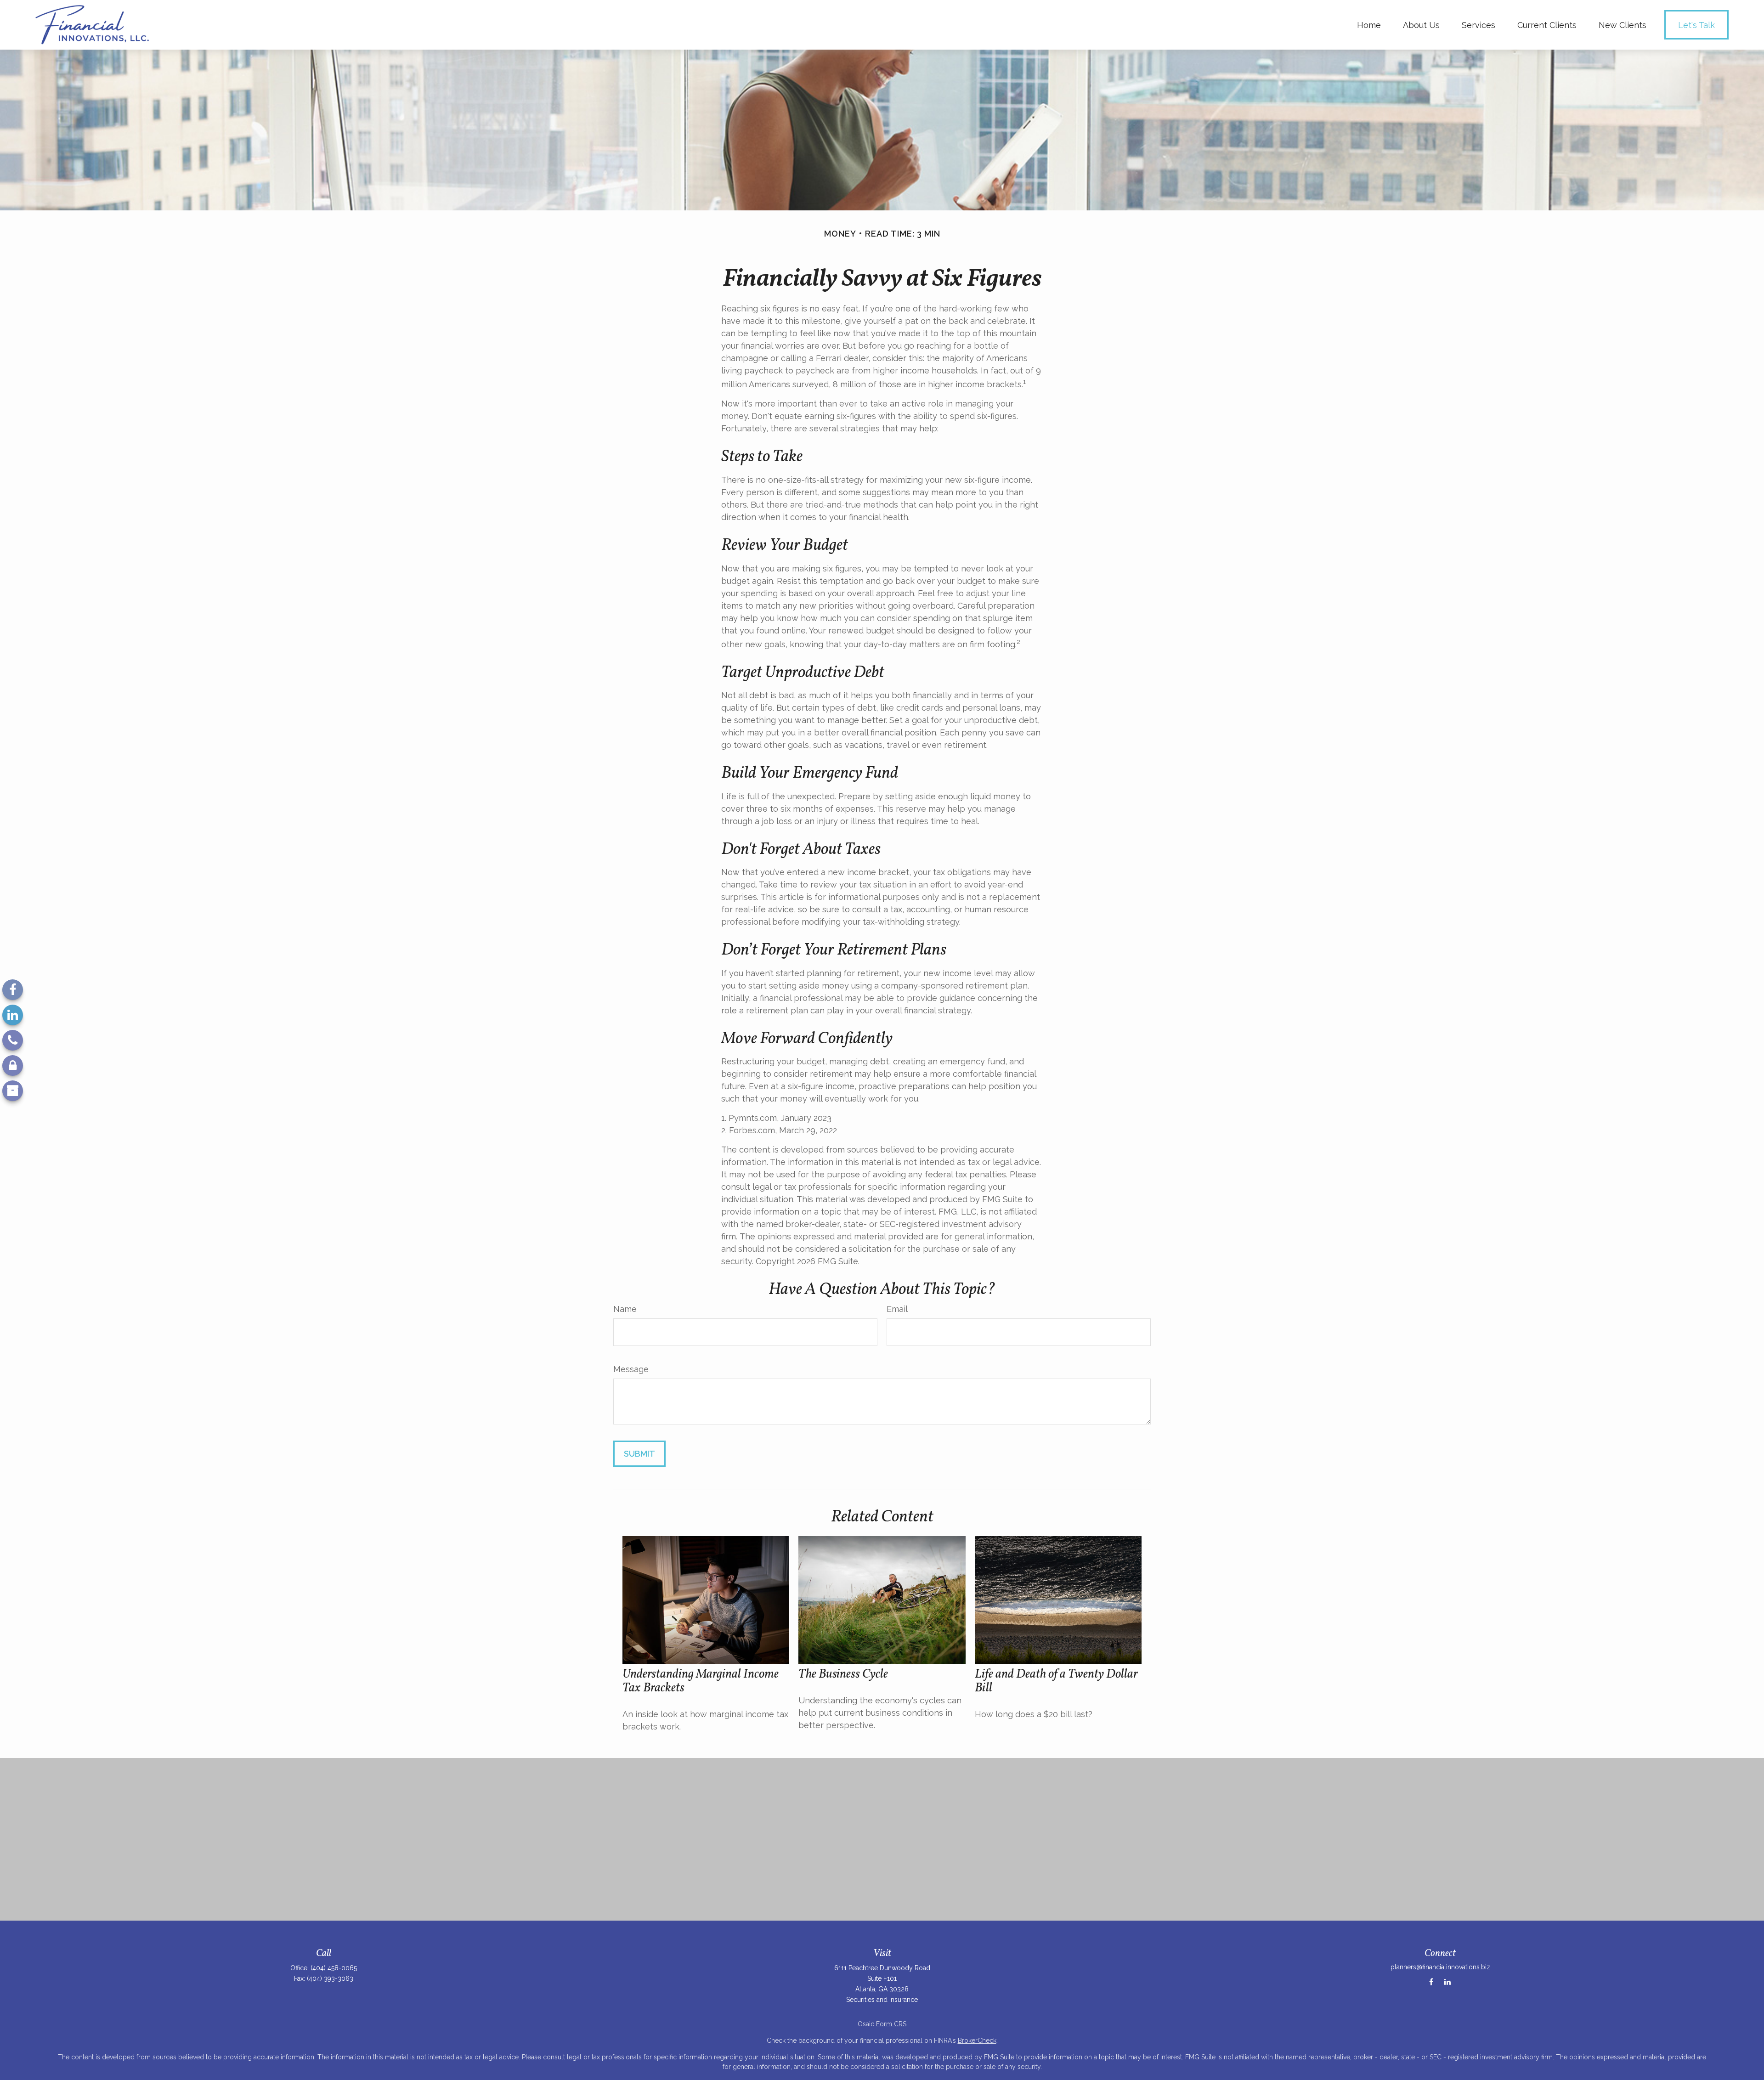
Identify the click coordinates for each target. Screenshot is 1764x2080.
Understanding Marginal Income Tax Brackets (701, 1681)
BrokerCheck (977, 2040)
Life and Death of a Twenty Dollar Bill (1056, 1681)
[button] (1369, 25)
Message (631, 1369)
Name (625, 1309)
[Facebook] (13, 990)
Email (897, 1309)
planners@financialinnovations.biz (1440, 1967)
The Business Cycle (843, 1674)
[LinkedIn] (13, 1015)
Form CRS (891, 2024)
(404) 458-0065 (334, 1968)
